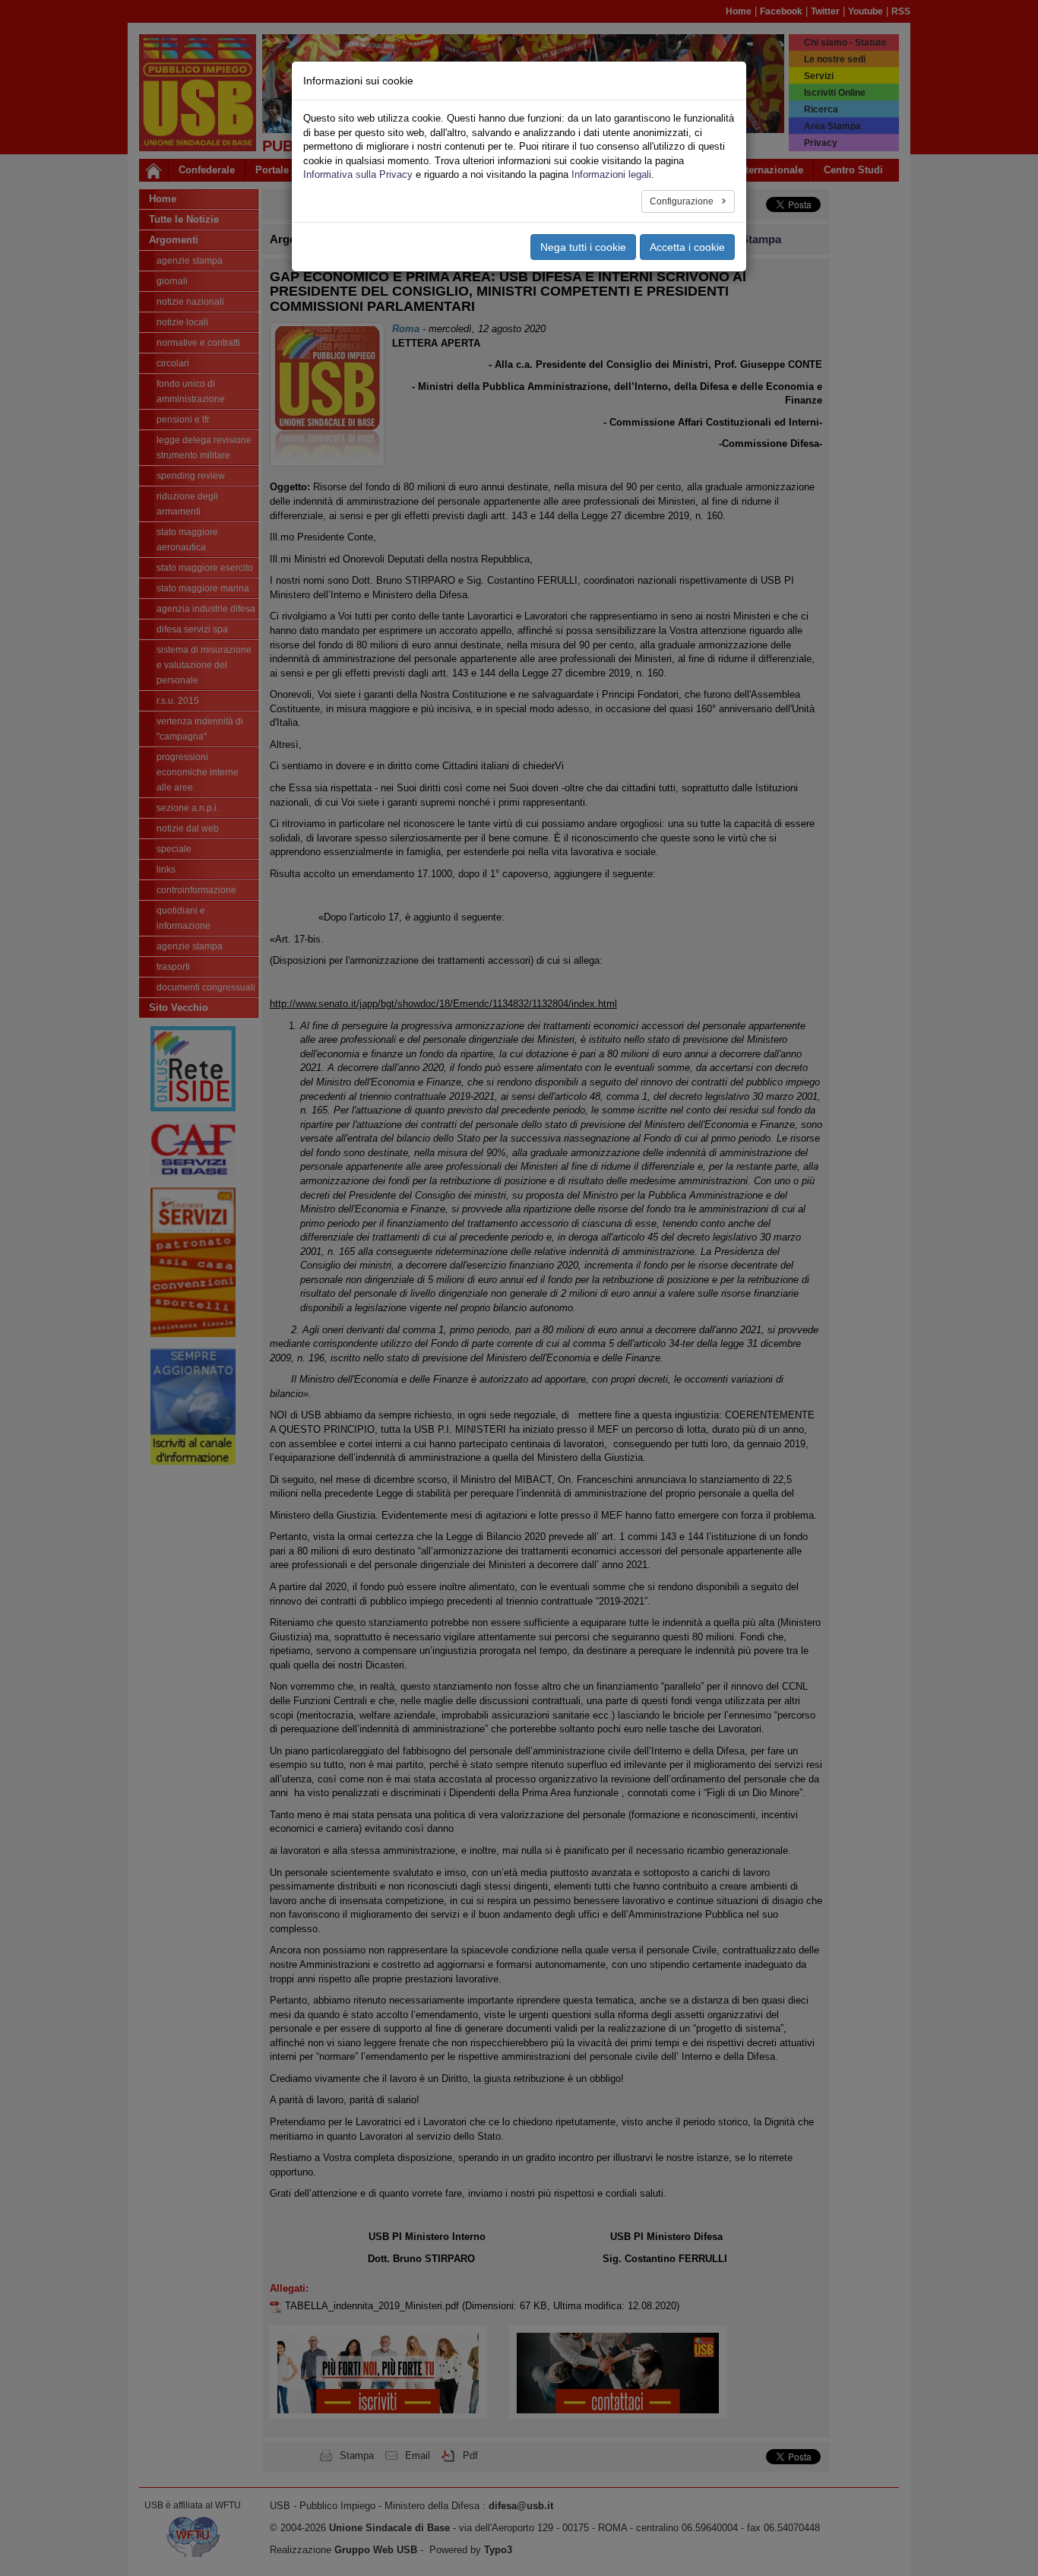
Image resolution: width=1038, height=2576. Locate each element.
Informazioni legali (611, 174)
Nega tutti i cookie (583, 247)
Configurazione (683, 201)
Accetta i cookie (687, 247)
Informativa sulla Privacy (358, 174)
